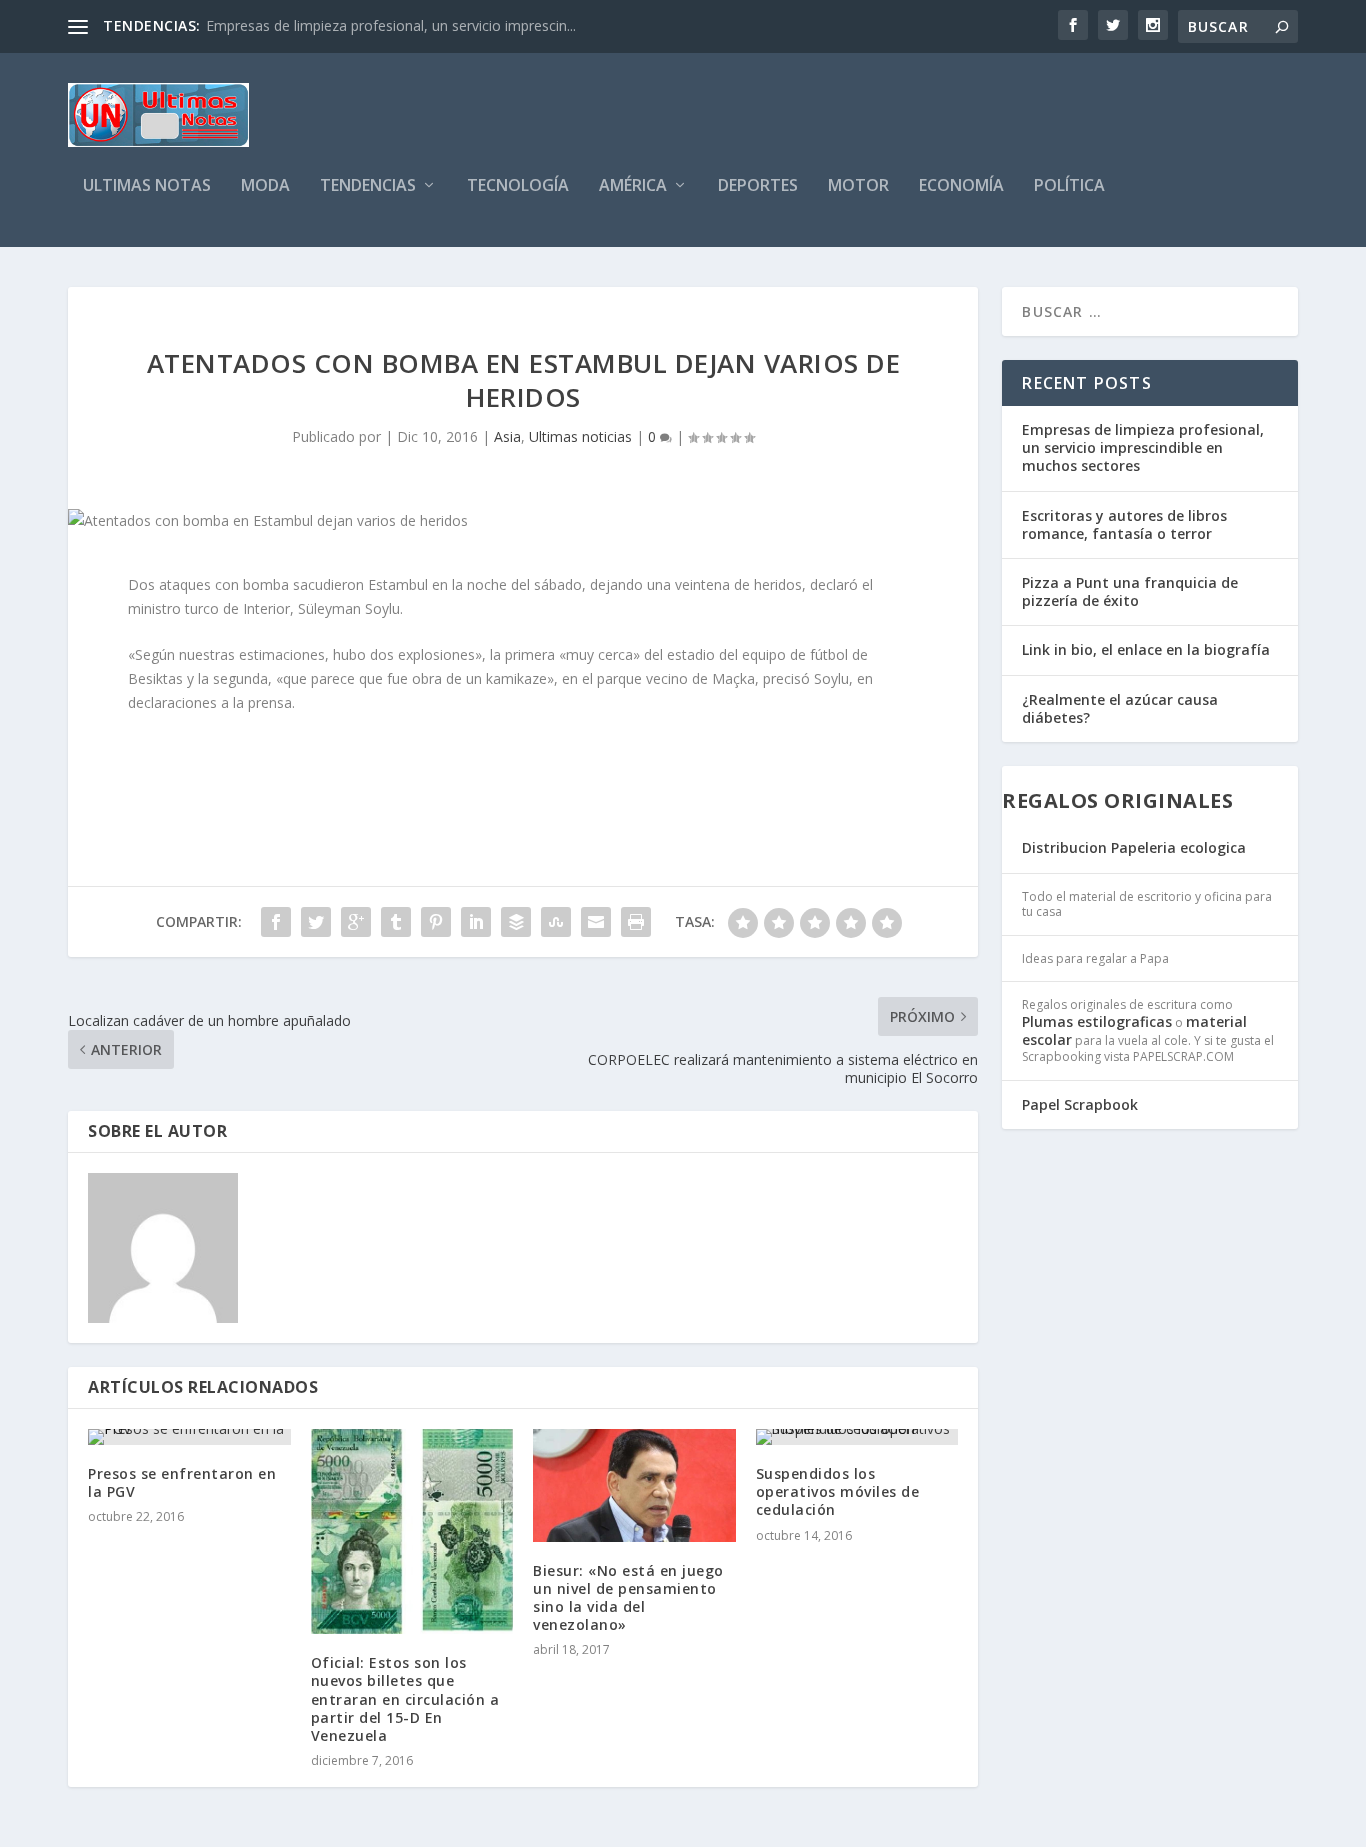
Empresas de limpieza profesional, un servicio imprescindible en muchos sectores (1143, 447)
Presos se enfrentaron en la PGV (182, 1482)
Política (1069, 186)
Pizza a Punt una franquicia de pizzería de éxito (1130, 591)
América (633, 186)
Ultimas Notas (147, 186)
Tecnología (518, 186)
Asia (507, 436)
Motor (858, 186)
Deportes (758, 186)
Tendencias (368, 186)
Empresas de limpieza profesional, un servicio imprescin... (391, 25)
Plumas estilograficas (1097, 1021)
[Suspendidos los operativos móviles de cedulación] (857, 1437)
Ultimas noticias (580, 436)
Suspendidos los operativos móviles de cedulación (838, 1491)
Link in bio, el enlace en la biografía (1146, 649)
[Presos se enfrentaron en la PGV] (189, 1437)
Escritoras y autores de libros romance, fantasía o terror (1124, 524)
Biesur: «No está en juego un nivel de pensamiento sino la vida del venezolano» (628, 1598)
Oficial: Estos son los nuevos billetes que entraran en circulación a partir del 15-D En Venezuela (405, 1699)
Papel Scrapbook (1080, 1104)
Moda (265, 186)
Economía (961, 186)
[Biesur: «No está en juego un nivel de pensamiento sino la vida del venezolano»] (634, 1485)
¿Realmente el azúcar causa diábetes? (1120, 708)
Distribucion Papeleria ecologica (1134, 847)
